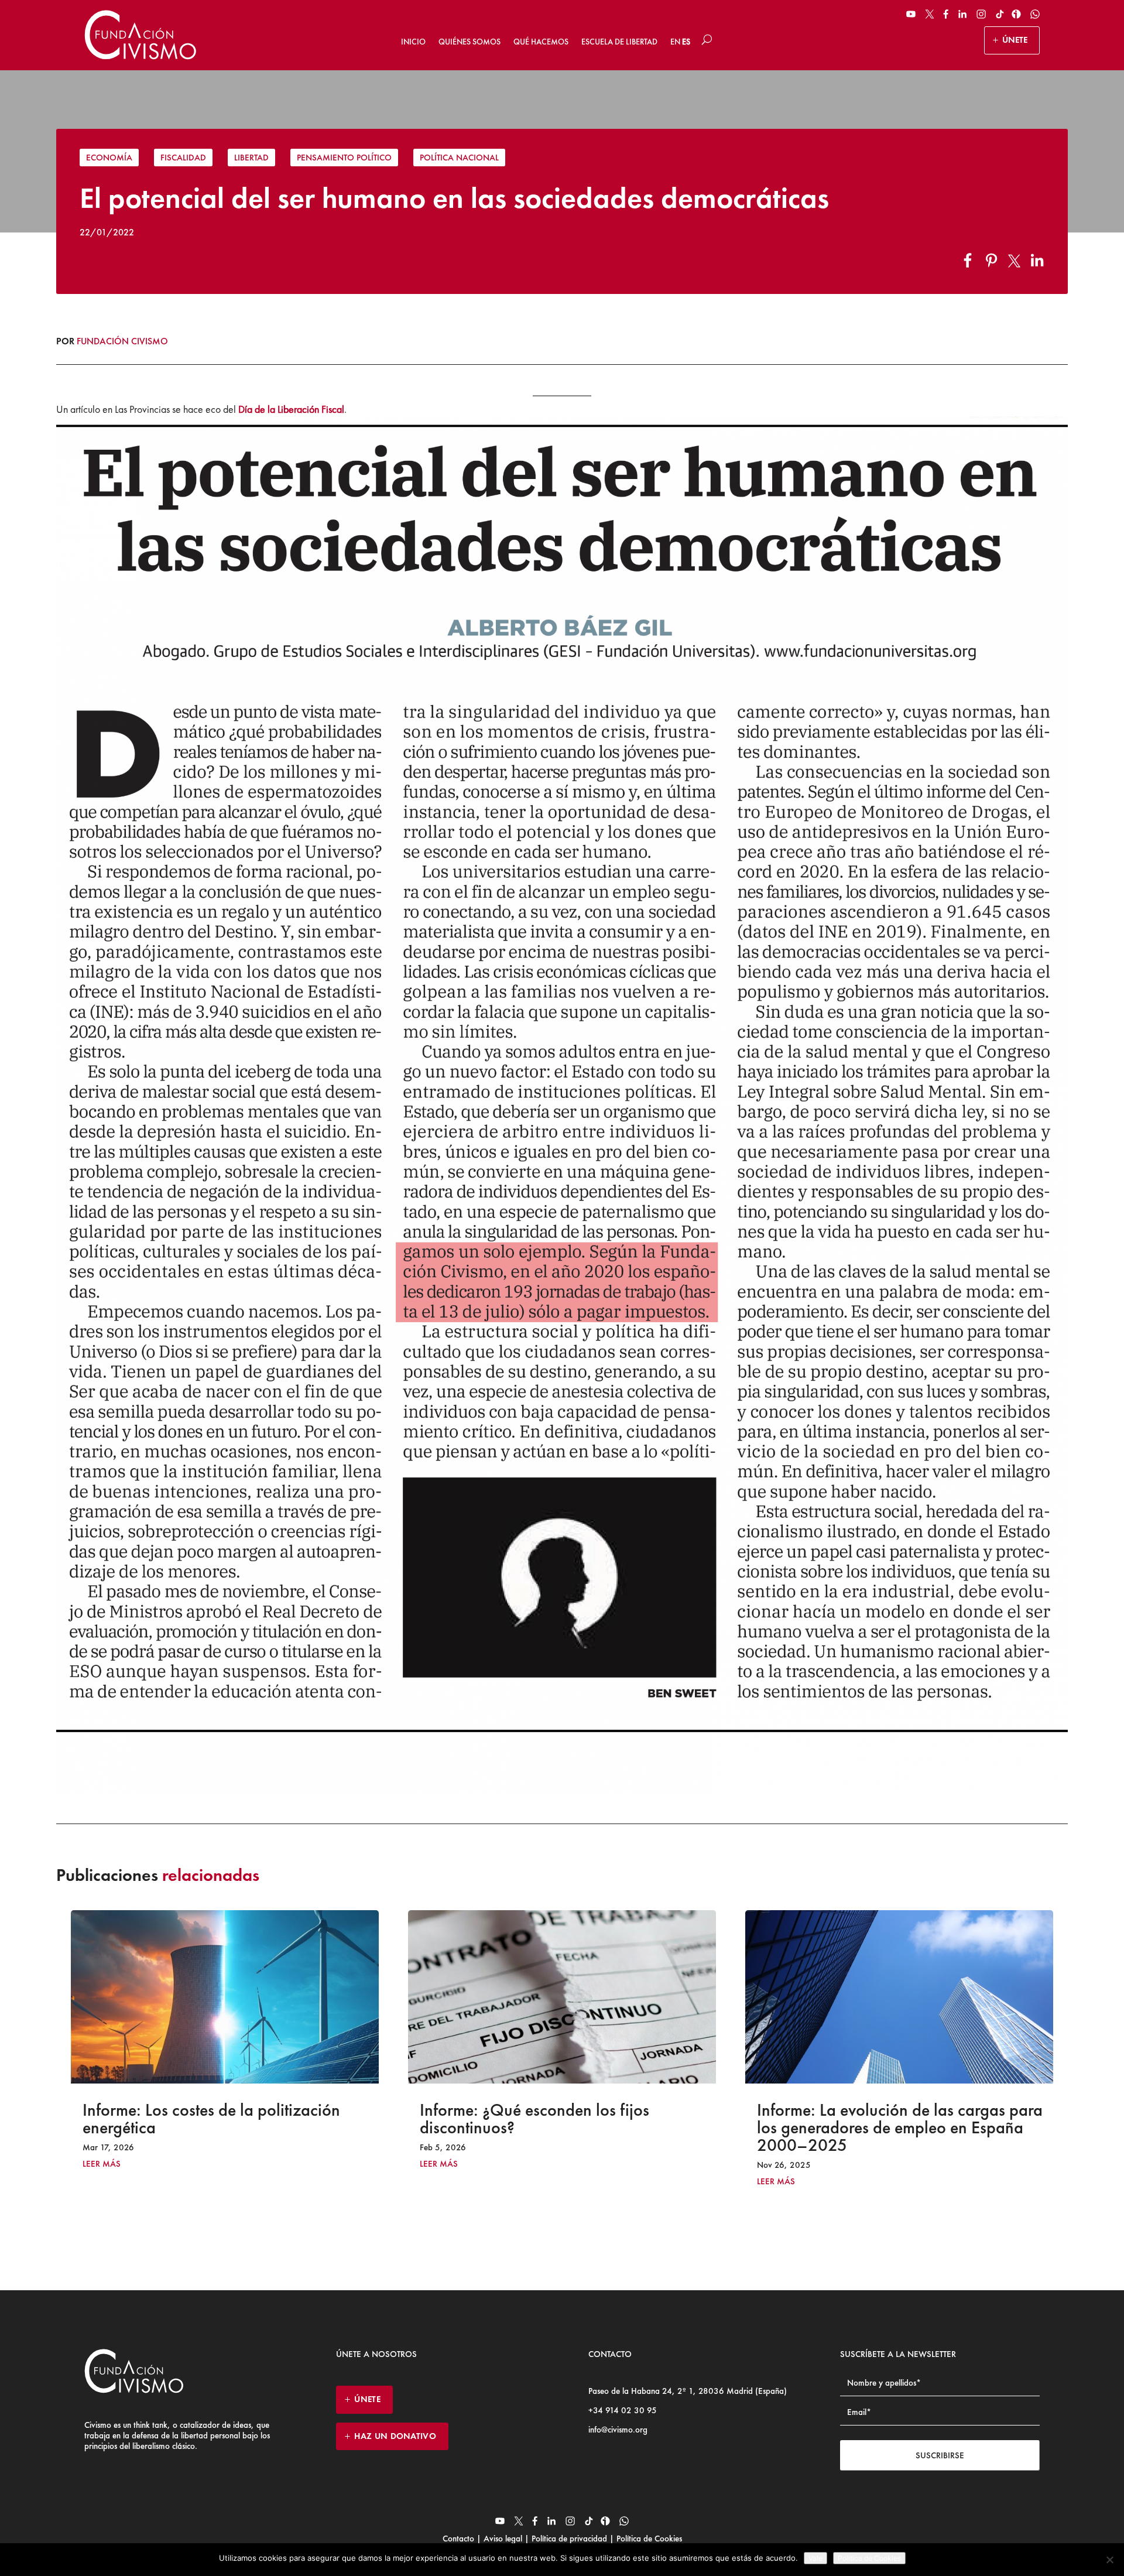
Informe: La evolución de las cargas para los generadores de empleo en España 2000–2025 (563, 2127)
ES (686, 42)
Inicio (413, 42)
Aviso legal (503, 2539)
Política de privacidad (569, 2539)
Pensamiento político (344, 158)
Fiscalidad (183, 158)
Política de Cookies (648, 2539)
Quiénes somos (470, 42)
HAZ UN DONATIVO (395, 2436)
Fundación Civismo (122, 341)
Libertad (251, 158)
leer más (102, 2164)
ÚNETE (1015, 40)
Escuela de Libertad (619, 42)
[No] (1109, 2560)
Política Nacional (459, 158)
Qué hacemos (541, 42)
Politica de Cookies (869, 2558)
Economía (109, 158)
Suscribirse (940, 2455)
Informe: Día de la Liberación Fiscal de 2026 (892, 2119)
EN (675, 42)
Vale (815, 2558)
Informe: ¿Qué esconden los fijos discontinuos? (197, 2119)
